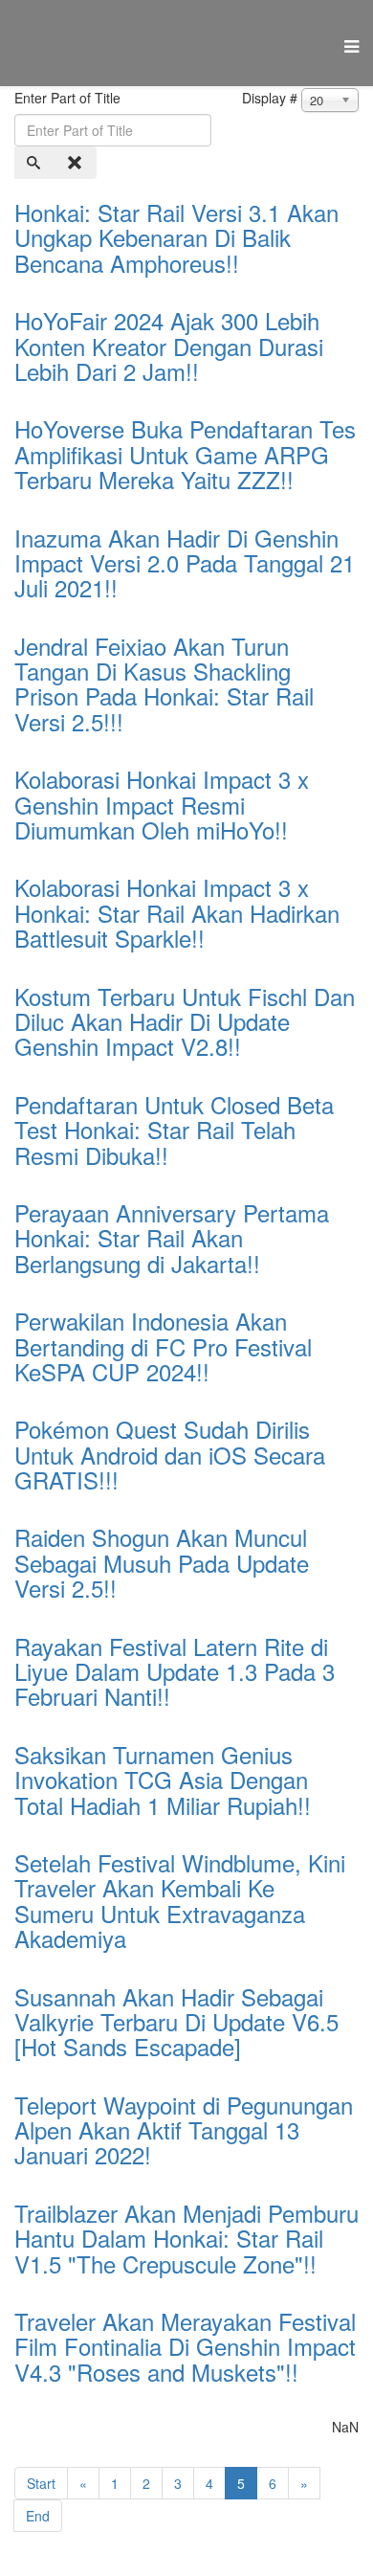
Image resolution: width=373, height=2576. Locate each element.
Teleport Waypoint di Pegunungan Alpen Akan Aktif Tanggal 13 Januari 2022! (184, 2130)
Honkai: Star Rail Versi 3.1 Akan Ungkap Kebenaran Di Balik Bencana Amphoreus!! (176, 237)
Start (41, 2483)
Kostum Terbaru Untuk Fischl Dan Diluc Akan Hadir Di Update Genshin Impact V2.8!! (185, 1021)
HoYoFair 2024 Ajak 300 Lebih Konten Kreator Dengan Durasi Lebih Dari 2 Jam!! (169, 346)
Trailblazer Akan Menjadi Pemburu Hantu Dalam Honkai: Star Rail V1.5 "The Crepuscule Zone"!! (186, 2238)
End (38, 2516)
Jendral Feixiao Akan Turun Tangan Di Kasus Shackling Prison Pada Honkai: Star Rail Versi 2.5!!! (164, 683)
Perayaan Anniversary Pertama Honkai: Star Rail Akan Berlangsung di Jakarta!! (172, 1238)
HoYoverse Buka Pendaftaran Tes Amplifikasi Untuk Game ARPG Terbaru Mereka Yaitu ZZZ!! (185, 454)
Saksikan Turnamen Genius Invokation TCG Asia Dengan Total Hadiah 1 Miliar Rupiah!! (163, 1780)
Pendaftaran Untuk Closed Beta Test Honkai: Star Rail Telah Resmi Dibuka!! (174, 1130)
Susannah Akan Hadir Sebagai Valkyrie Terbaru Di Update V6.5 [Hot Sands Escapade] (176, 2022)
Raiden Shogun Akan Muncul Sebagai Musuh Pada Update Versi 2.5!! (162, 1562)
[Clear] (77, 163)
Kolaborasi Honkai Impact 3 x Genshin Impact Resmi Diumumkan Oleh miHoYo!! (162, 804)
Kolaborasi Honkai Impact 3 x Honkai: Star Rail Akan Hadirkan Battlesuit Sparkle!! (177, 912)
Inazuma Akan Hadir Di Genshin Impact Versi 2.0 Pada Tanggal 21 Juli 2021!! (185, 563)
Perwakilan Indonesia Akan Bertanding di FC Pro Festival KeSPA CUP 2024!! (163, 1346)
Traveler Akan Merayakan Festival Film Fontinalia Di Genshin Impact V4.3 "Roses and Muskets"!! (185, 2346)
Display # (270, 98)
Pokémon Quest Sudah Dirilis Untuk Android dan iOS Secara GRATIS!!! (170, 1454)
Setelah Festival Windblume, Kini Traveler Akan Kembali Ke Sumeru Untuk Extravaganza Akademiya (180, 1900)
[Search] (35, 163)
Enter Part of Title (69, 98)
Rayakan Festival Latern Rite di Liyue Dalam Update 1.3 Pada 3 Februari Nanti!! (175, 1671)
